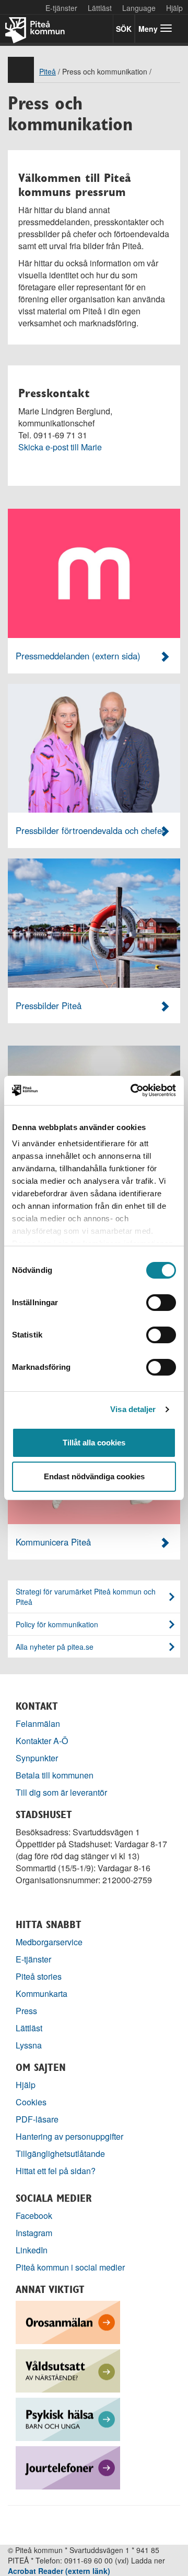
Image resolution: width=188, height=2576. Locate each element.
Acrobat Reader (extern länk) (59, 2571)
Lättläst (100, 8)
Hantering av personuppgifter (69, 2136)
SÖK (124, 29)
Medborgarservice (49, 1942)
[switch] (161, 1303)
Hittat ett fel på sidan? (56, 2171)
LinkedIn (32, 2250)
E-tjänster (61, 8)
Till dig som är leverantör (62, 1792)
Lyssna (29, 2045)
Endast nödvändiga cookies (94, 1476)
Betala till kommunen (55, 1775)
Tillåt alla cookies (94, 1443)
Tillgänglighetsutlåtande (60, 2154)
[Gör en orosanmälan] (68, 2321)
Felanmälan (38, 1724)
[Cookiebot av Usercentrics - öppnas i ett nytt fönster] (133, 1090)
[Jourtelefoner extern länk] (68, 2467)
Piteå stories (39, 1976)
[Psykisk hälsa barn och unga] (68, 2418)
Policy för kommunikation (57, 1624)
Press (26, 2011)
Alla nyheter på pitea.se (55, 1647)
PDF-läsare (37, 2119)
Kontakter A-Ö (42, 1741)
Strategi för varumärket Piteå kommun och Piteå (86, 1597)
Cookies (31, 2102)
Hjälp (26, 2085)
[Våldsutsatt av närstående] (68, 2370)
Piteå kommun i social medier (70, 2267)
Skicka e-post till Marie (60, 447)
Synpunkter (37, 1758)
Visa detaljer (133, 1409)
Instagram (34, 2233)
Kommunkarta (42, 1994)
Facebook (34, 2216)
